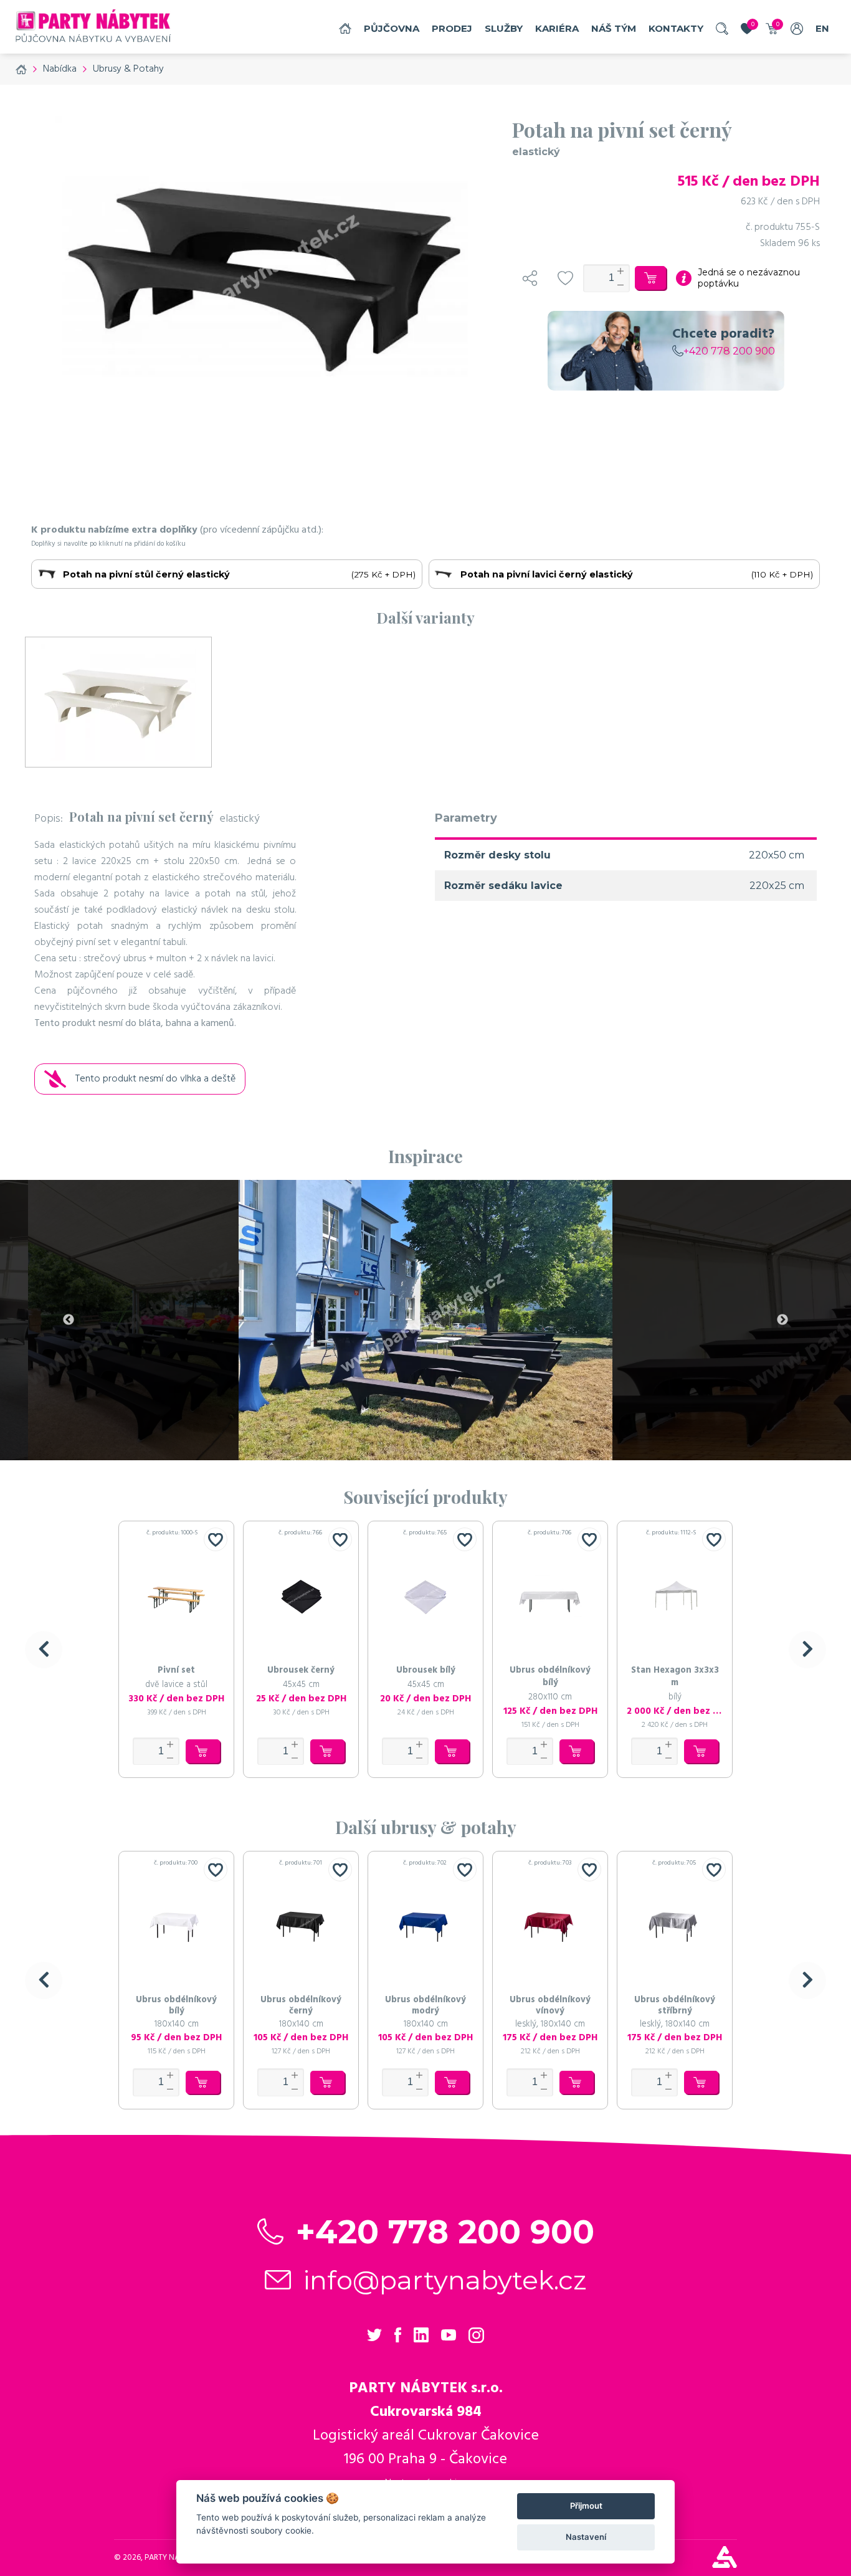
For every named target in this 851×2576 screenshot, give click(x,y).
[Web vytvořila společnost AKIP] (725, 2565)
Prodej (452, 28)
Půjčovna (392, 28)
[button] (44, 1650)
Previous (69, 1320)
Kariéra (557, 28)
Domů (345, 28)
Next (782, 1320)
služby (504, 28)
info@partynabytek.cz (445, 2280)
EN (822, 28)
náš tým (614, 28)
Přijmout (586, 2506)
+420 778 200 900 (729, 351)
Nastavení (586, 2537)
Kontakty (676, 28)
